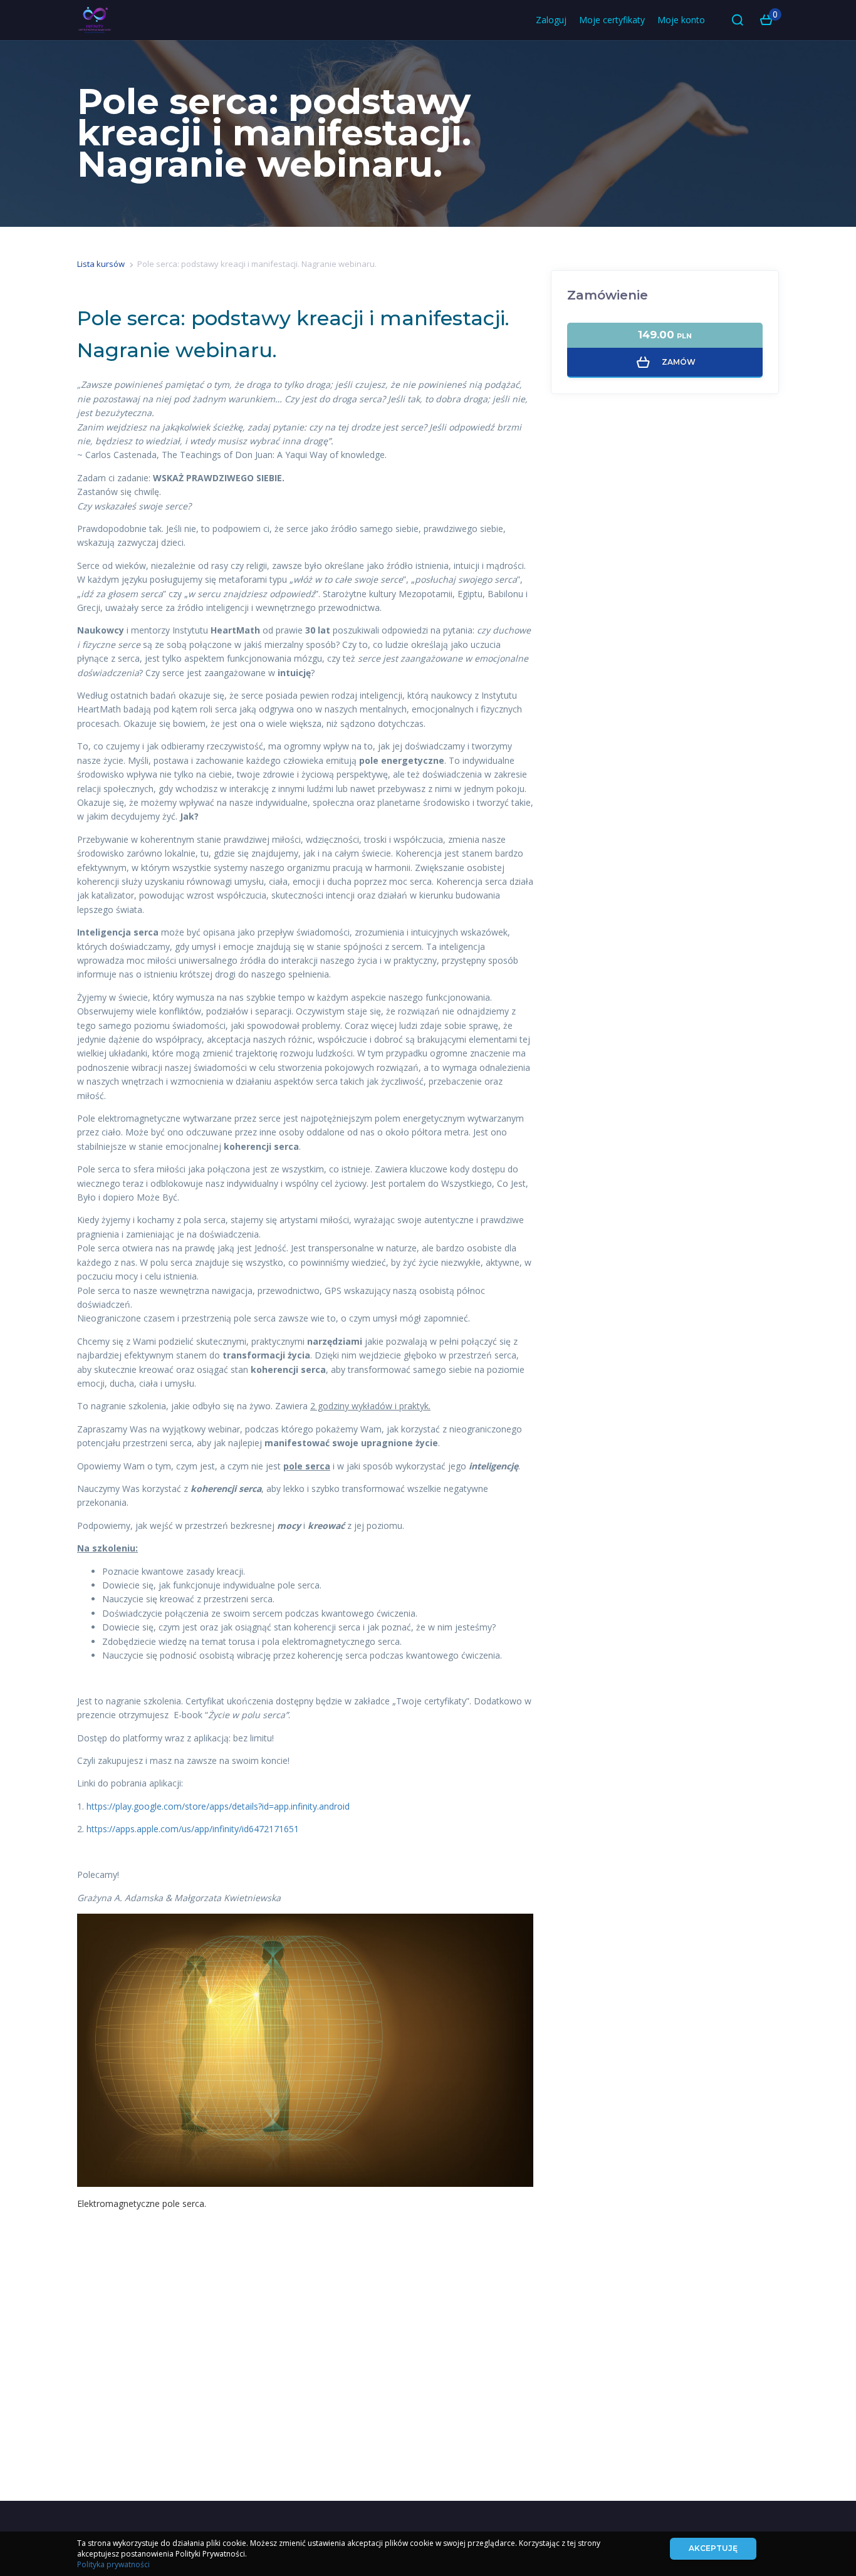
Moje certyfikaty (612, 20)
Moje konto (681, 20)
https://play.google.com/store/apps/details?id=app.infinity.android (218, 1806)
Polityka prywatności (113, 2564)
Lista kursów (101, 264)
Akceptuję (713, 2548)
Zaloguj (551, 20)
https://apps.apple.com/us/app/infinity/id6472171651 (193, 1829)
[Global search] (738, 20)
